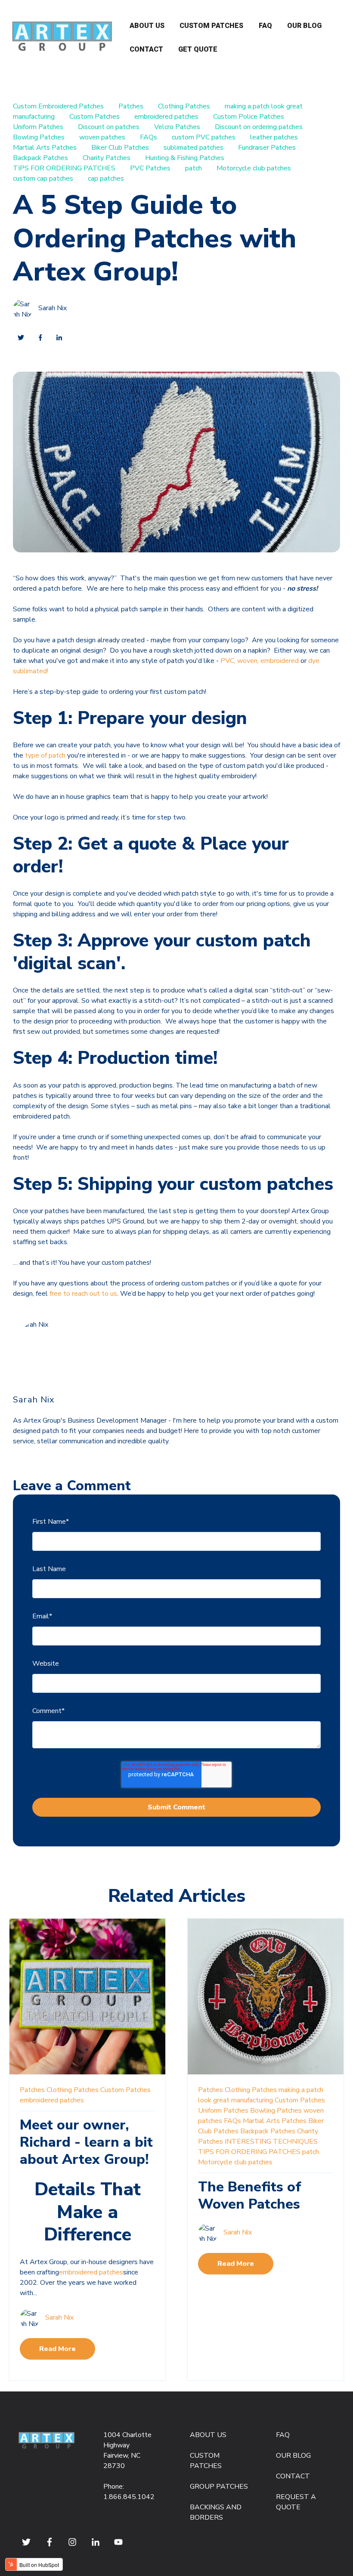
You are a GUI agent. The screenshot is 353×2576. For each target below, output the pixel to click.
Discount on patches (109, 127)
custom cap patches (43, 179)
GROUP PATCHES (219, 2487)
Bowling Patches (39, 137)
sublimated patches (194, 148)
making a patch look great (264, 106)
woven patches (102, 137)
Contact (146, 49)
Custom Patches (211, 26)
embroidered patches (166, 117)
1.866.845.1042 (129, 2497)
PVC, (227, 661)
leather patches (274, 137)
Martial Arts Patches (45, 148)
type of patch (45, 755)
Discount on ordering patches (259, 127)
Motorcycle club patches (254, 168)
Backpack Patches (40, 158)
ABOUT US (208, 2435)
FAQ (265, 26)
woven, (248, 661)
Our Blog (304, 26)
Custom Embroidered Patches (58, 106)
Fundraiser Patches (267, 148)
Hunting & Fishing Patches (185, 158)
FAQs (149, 137)
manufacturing (34, 117)
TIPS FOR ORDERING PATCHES (64, 168)
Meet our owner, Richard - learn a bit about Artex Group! (86, 2142)
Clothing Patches (184, 106)
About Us (147, 26)
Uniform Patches (38, 127)
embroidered (280, 661)
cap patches (106, 179)
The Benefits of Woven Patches (250, 2195)
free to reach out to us (83, 1294)
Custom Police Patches (249, 117)
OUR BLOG (293, 2456)
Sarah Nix (53, 308)
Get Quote (198, 49)
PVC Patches (150, 168)
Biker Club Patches (120, 148)
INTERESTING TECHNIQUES (271, 2142)
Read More (57, 2349)
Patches (131, 106)
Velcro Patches (177, 127)
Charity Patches (107, 158)
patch (194, 168)
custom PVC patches (204, 137)
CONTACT (293, 2476)
